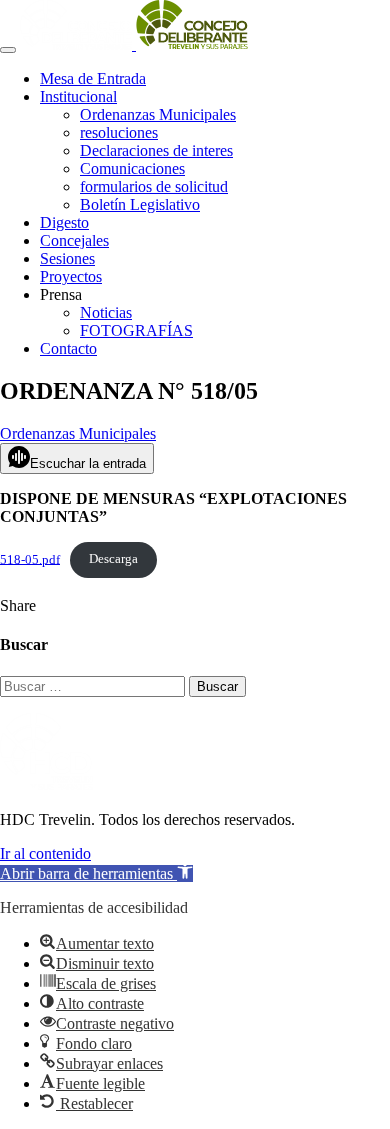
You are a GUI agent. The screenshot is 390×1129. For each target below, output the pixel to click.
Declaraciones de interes (156, 150)
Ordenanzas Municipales (158, 114)
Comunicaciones (132, 168)
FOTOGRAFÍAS (136, 330)
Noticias (106, 312)
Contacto (68, 348)
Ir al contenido (45, 853)
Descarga (113, 559)
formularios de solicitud (154, 186)
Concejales (74, 240)
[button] (96, 873)
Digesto (64, 222)
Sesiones (67, 258)
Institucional (78, 96)
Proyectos (71, 276)
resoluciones (119, 132)
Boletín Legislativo (140, 204)
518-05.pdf (30, 559)
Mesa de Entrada (93, 78)
